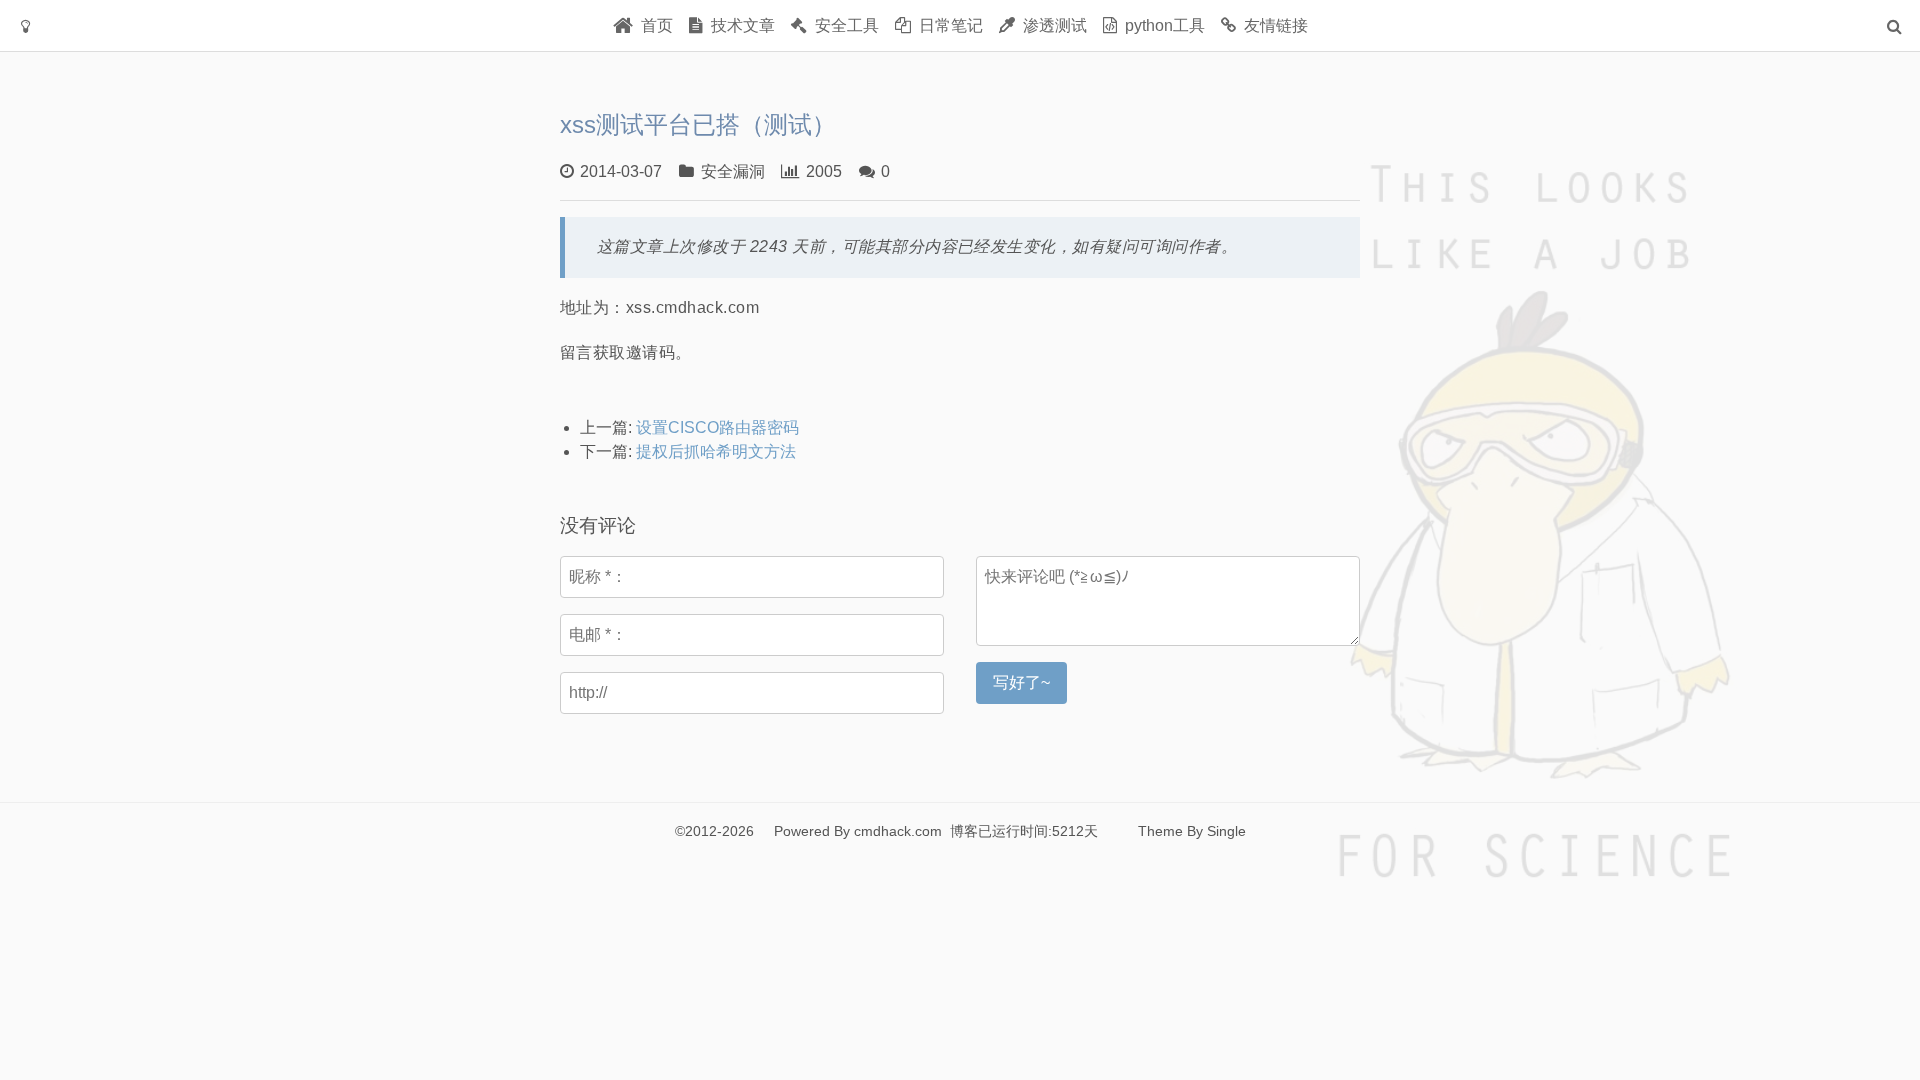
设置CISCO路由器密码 (717, 427)
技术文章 (739, 25)
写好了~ (1021, 682)
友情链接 (1272, 25)
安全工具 (843, 25)
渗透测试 (1051, 25)
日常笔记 (947, 25)
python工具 (1161, 25)
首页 (653, 25)
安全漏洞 (733, 171)
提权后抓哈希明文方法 (716, 451)
